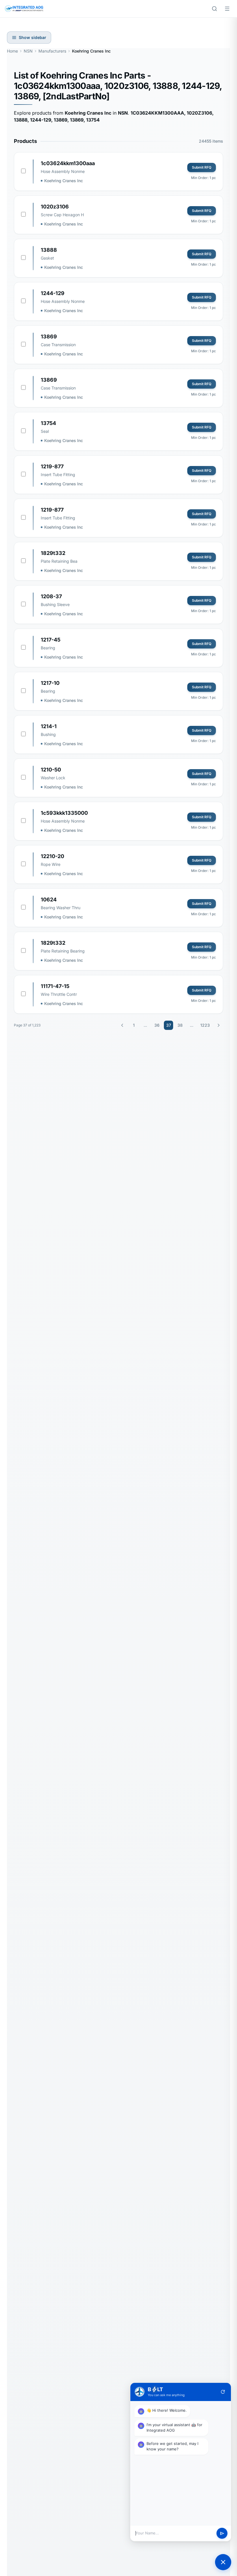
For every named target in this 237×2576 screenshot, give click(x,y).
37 (169, 1025)
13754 (48, 423)
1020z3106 (55, 207)
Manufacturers (52, 51)
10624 (49, 900)
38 (180, 1025)
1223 (205, 1025)
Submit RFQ (202, 167)
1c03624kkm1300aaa (68, 163)
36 (157, 1025)
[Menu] (227, 9)
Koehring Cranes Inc (64, 181)
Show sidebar (33, 37)
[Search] (214, 9)
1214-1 (49, 726)
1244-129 (53, 293)
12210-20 (52, 856)
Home (12, 51)
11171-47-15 (55, 986)
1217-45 (51, 640)
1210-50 (51, 770)
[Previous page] (122, 1025)
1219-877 (52, 466)
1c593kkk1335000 (64, 813)
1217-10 (50, 683)
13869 (49, 337)
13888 (49, 250)
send (222, 2533)
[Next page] (219, 1025)
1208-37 (51, 596)
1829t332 (53, 553)
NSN (28, 51)
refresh (223, 2392)
